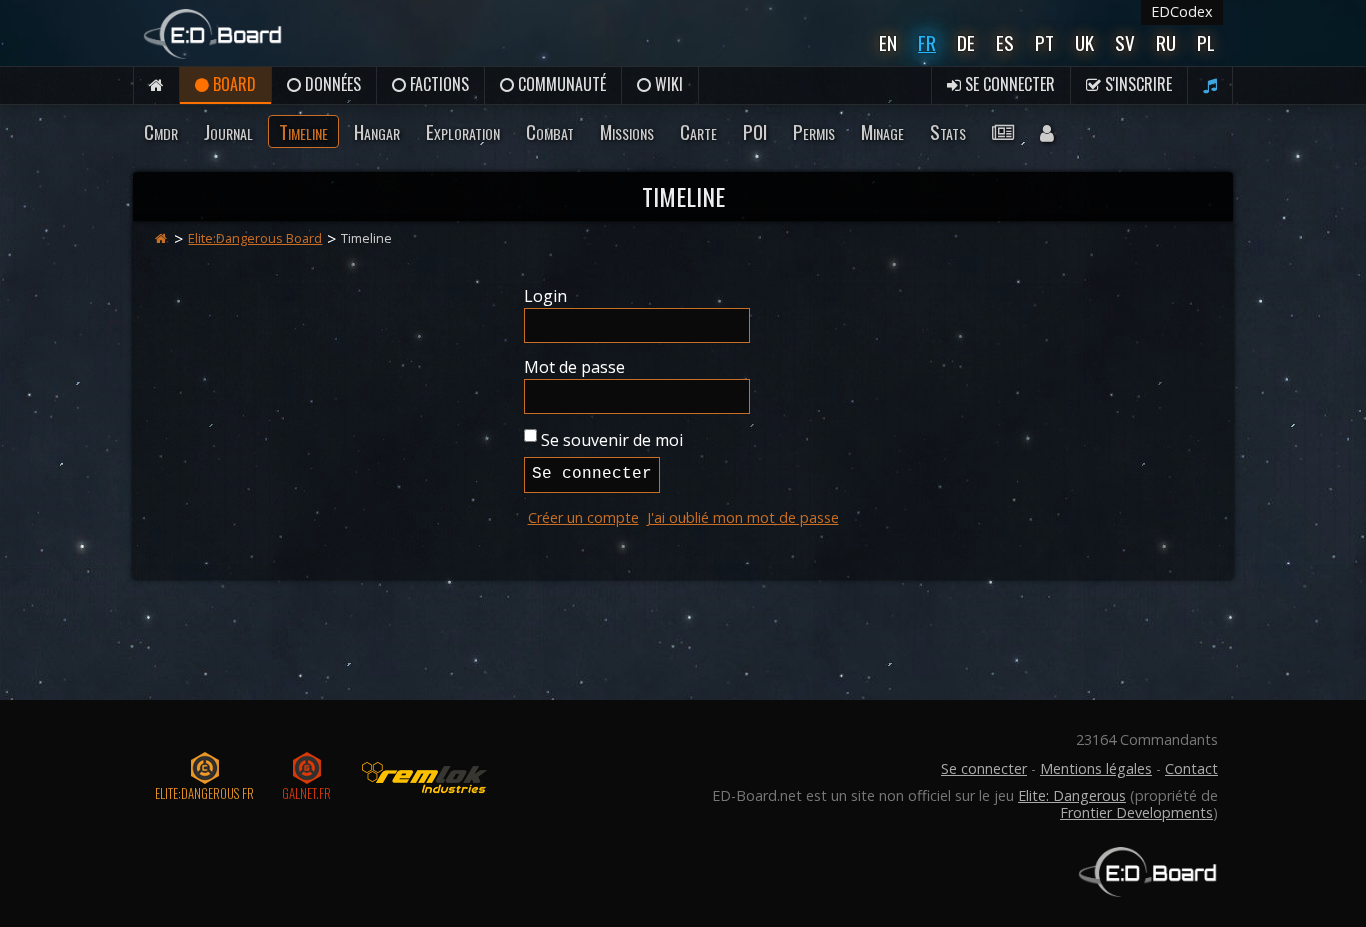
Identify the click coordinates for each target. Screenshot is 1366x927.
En (888, 42)
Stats (948, 131)
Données (331, 84)
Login (545, 296)
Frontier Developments (1136, 812)
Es (1005, 42)
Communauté (560, 84)
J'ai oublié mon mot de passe (743, 517)
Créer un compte (583, 517)
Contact (1191, 768)
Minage (882, 131)
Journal (228, 131)
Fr (927, 42)
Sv (1125, 42)
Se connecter (1008, 84)
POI (755, 131)
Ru (1166, 42)
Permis (814, 131)
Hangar (377, 131)
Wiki (667, 84)
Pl (1206, 42)
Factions (437, 84)
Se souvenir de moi (612, 440)
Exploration (463, 131)
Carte (698, 131)
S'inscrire (1136, 84)
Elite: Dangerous (1072, 795)
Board (232, 84)
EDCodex (1182, 11)
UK (1084, 42)
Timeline (303, 131)
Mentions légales (1096, 768)
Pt (1044, 42)
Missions (627, 131)
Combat (550, 131)
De (966, 42)
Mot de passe (574, 367)
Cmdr (161, 131)
